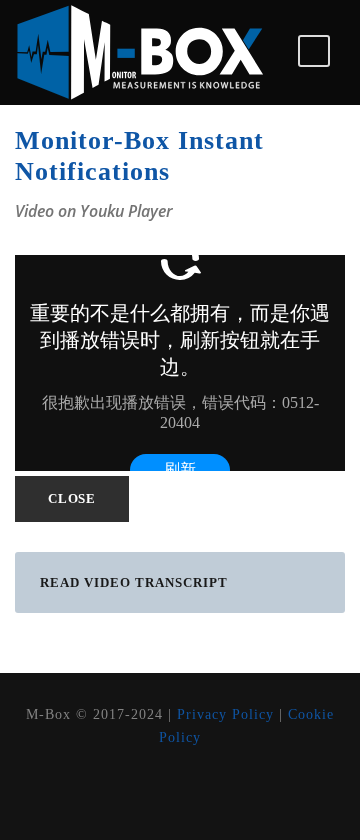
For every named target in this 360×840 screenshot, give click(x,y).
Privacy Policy (225, 714)
